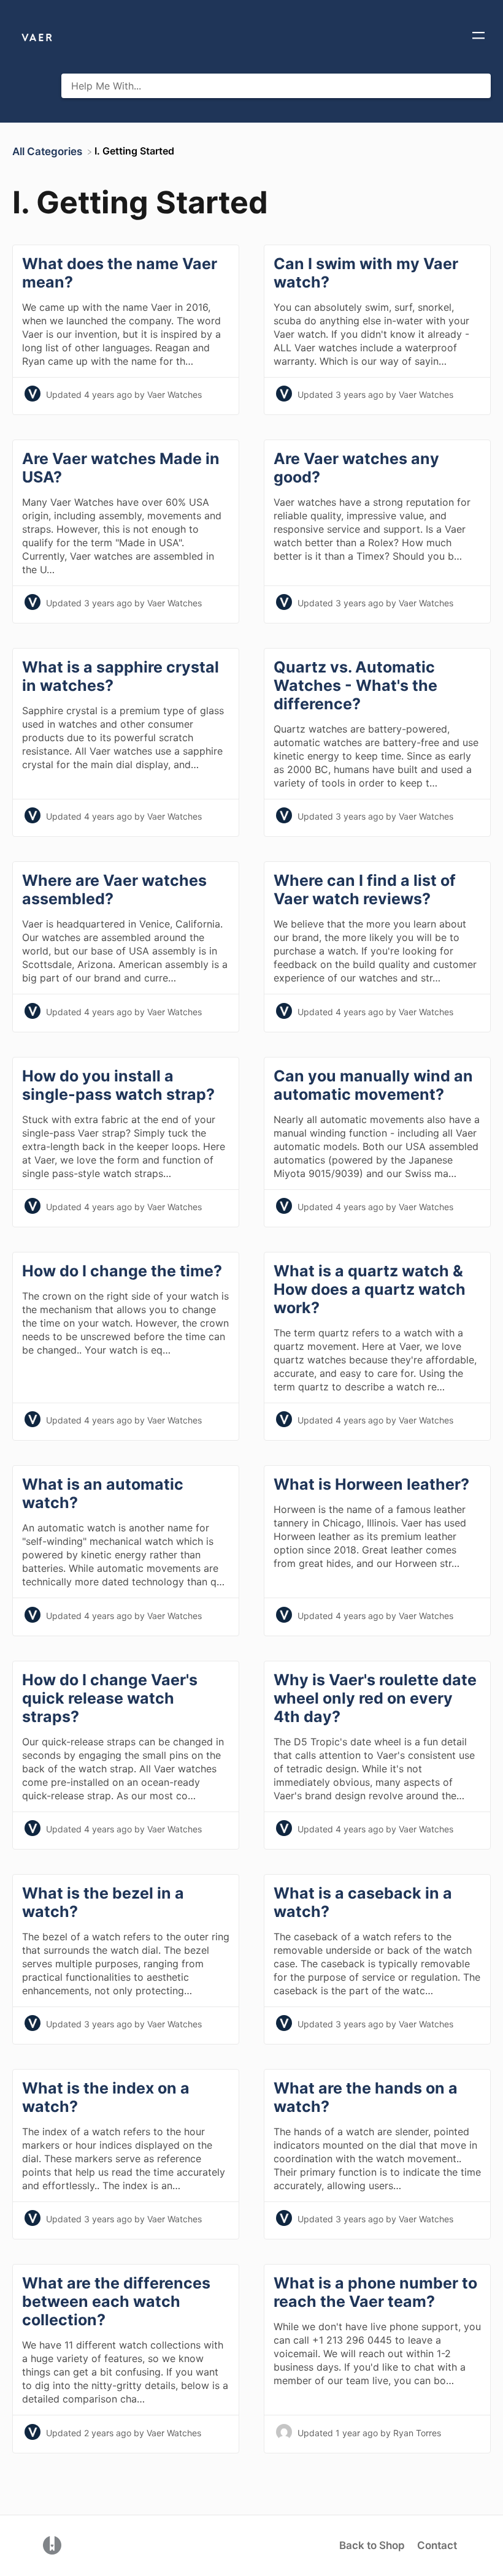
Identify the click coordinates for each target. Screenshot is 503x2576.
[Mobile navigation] (478, 37)
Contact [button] (437, 2545)
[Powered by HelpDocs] (52, 2545)
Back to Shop (372, 2545)
